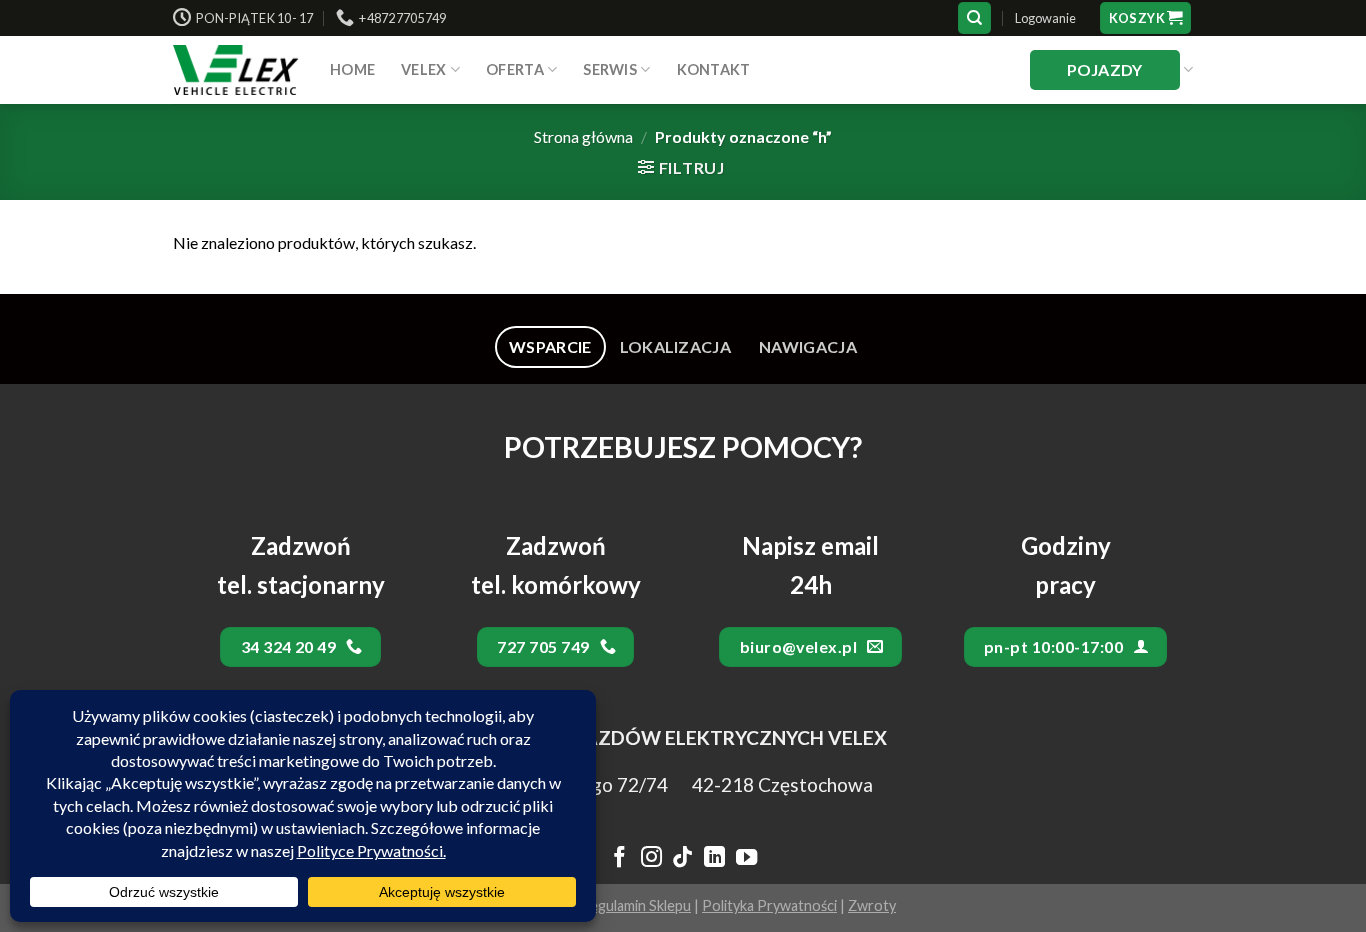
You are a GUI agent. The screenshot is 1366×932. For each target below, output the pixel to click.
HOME (352, 69)
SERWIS (610, 69)
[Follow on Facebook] (619, 859)
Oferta (515, 69)
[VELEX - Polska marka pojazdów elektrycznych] (236, 70)
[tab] (550, 347)
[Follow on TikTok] (682, 859)
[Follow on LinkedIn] (714, 859)
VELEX (423, 69)
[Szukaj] (974, 18)
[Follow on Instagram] (650, 859)
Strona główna (583, 136)
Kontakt (714, 69)
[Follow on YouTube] (746, 859)
